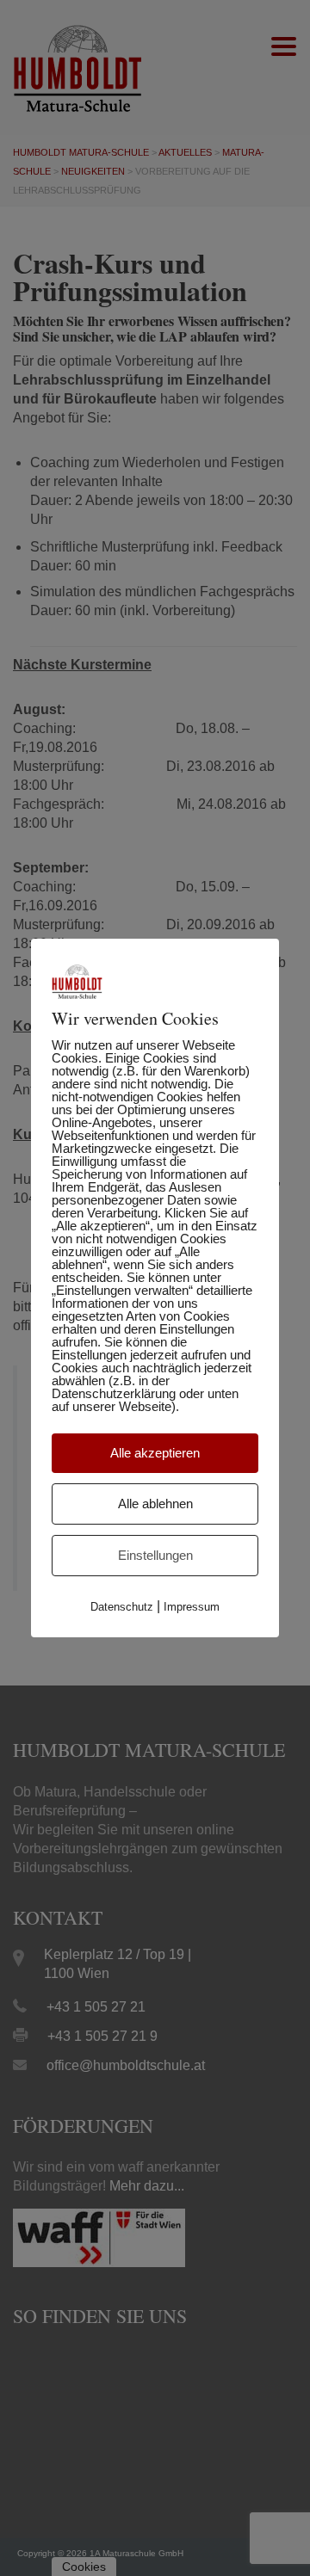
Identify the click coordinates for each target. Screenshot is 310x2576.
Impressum (192, 1607)
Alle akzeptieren (155, 1453)
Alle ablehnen (155, 1504)
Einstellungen (155, 1555)
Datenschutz (122, 1607)
